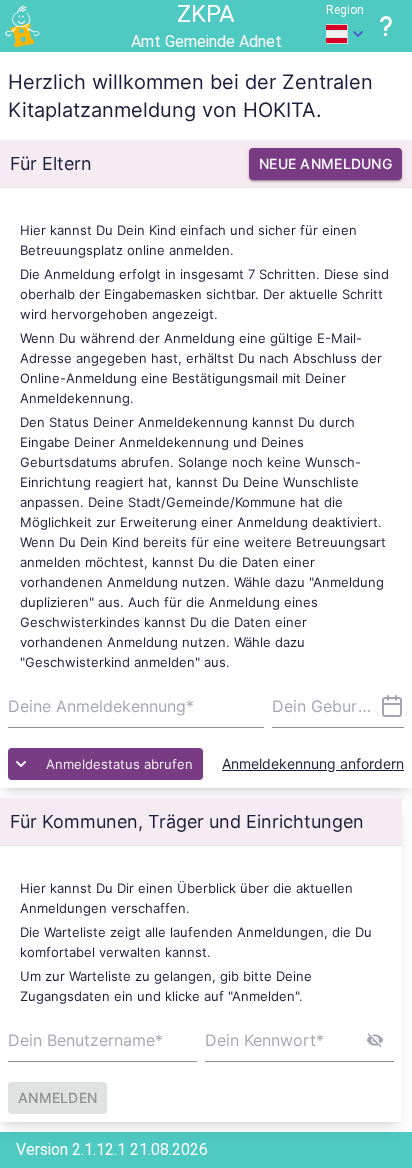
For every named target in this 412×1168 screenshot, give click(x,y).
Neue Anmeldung (325, 163)
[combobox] (338, 706)
